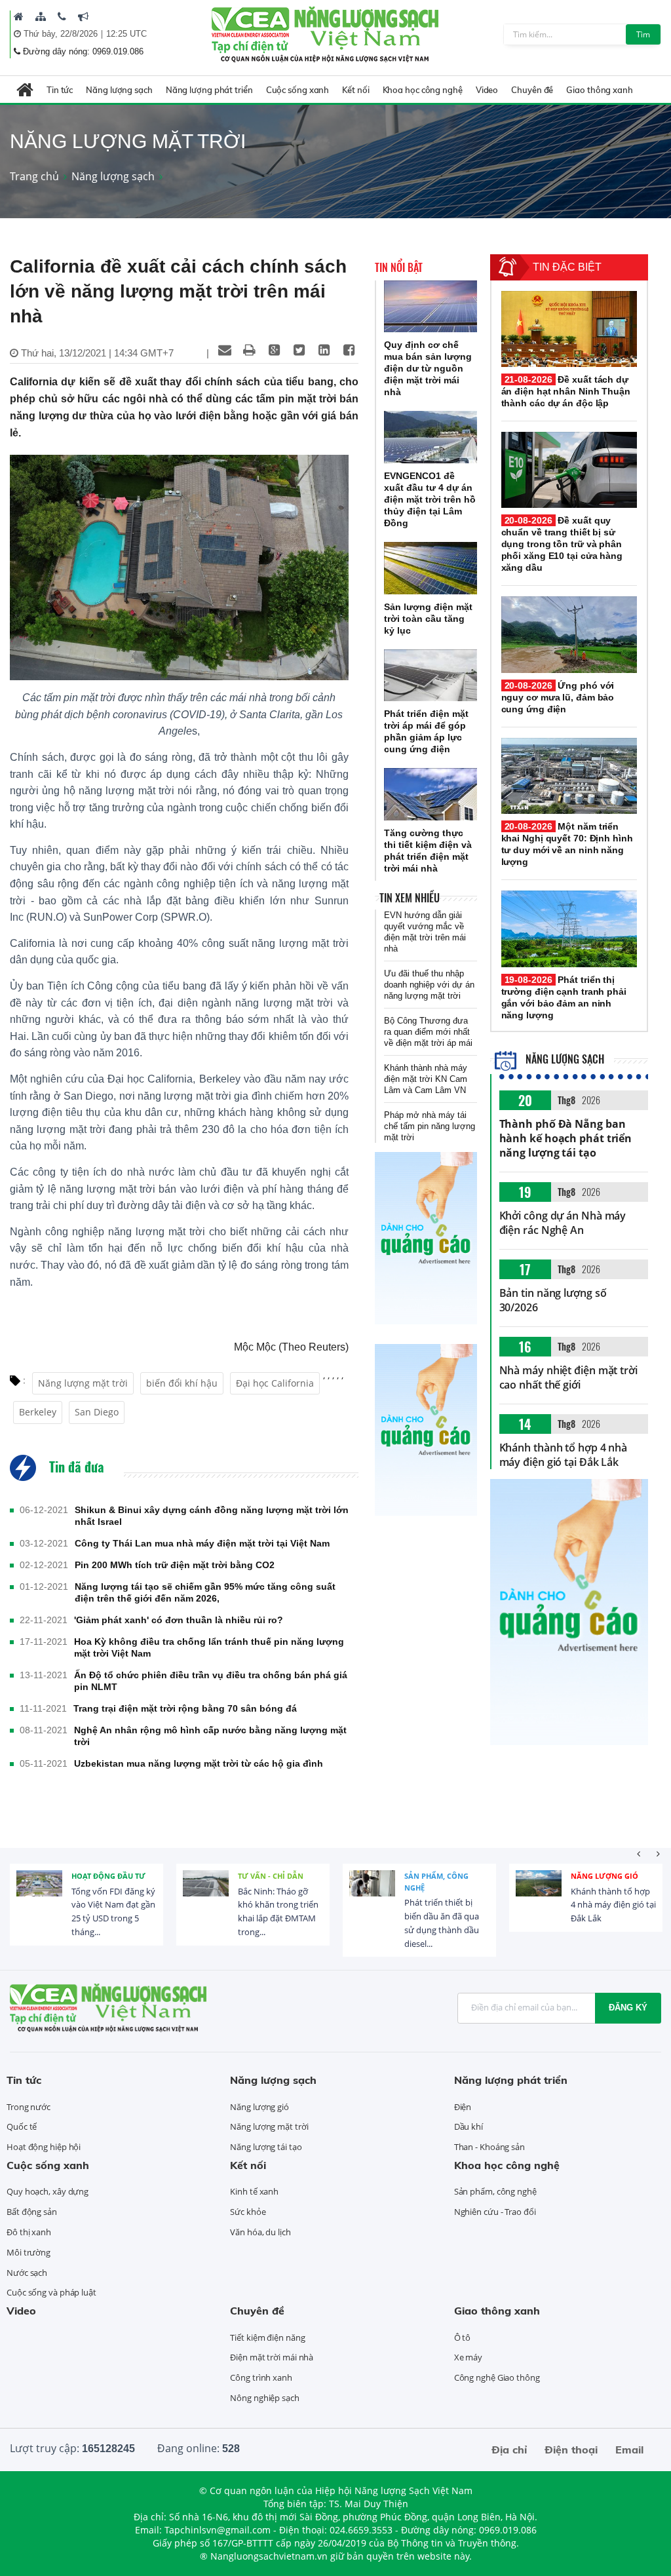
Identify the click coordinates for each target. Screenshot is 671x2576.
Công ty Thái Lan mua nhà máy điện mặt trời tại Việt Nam (202, 1543)
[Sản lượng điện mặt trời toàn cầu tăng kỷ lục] (431, 568)
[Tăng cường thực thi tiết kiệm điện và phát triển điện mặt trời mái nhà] (431, 794)
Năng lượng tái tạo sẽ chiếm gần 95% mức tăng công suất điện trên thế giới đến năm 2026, (205, 1592)
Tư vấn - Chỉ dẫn (271, 1876)
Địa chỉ (509, 2450)
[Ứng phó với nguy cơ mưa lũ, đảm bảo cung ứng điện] (569, 634)
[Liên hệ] (62, 16)
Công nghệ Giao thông (497, 2377)
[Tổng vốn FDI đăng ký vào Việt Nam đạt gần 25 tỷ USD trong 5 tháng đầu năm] (39, 1893)
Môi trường (29, 2252)
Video (487, 90)
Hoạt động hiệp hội (44, 2147)
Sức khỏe (248, 2212)
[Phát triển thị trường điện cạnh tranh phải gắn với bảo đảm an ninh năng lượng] (569, 929)
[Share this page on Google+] (275, 350)
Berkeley (38, 1412)
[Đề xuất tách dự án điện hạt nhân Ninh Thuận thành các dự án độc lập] (569, 329)
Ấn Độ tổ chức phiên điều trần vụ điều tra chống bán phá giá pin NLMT (211, 1681)
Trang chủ (34, 176)
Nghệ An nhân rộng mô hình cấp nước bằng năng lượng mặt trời (210, 1736)
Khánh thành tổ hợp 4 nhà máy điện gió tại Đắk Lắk (564, 1455)
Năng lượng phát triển (209, 90)
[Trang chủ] (19, 16)
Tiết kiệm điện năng (267, 2337)
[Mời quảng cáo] (83, 16)
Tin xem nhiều (410, 898)
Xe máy (468, 2357)
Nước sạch (27, 2273)
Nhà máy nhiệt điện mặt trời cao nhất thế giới (568, 1377)
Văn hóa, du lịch (260, 2232)
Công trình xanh (261, 2377)
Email (629, 2450)
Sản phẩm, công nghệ (436, 1882)
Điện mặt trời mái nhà (272, 2357)
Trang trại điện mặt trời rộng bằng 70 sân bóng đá (185, 1708)
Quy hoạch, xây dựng (48, 2191)
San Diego (97, 1412)
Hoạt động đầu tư (108, 1876)
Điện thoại (571, 2450)
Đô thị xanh (29, 2232)
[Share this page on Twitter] (299, 350)
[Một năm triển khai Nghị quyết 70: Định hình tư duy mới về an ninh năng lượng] (569, 776)
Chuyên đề (532, 90)
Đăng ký (628, 2008)
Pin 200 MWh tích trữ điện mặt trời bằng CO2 (175, 1565)
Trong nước (29, 2107)
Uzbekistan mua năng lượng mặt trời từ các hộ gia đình (199, 1763)
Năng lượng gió (604, 1876)
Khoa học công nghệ (423, 90)
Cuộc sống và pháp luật (51, 2292)
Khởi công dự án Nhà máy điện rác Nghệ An (563, 1223)
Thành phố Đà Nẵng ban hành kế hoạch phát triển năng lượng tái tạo (566, 1138)
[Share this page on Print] (250, 350)
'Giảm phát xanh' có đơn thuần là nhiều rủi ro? (179, 1620)
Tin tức (60, 90)
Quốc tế (22, 2126)
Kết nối (355, 90)
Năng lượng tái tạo (266, 2147)
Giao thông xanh (600, 90)
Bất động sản (32, 2212)
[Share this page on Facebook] (349, 350)
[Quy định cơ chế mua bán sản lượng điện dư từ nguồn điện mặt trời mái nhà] (431, 307)
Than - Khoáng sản (489, 2147)
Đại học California (275, 1383)
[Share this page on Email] (225, 350)
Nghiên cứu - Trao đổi (495, 2212)
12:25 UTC (126, 34)
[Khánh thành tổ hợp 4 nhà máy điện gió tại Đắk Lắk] (539, 1893)
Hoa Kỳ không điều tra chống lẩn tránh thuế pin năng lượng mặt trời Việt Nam (209, 1647)
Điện (463, 2107)
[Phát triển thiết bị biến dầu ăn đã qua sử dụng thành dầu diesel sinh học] (372, 1893)
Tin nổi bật (399, 267)
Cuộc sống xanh (298, 90)
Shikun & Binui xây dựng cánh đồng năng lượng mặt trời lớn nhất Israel (212, 1516)
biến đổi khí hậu (182, 1383)
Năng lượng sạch (119, 90)
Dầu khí (469, 2126)
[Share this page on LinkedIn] (324, 350)
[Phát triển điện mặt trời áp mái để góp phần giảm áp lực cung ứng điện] (431, 676)
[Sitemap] (41, 16)
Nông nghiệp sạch (264, 2398)
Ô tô (463, 2337)
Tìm (643, 34)
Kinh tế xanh (254, 2191)
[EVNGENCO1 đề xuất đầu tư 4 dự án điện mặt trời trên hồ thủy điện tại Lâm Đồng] (431, 437)
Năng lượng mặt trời (83, 1383)
